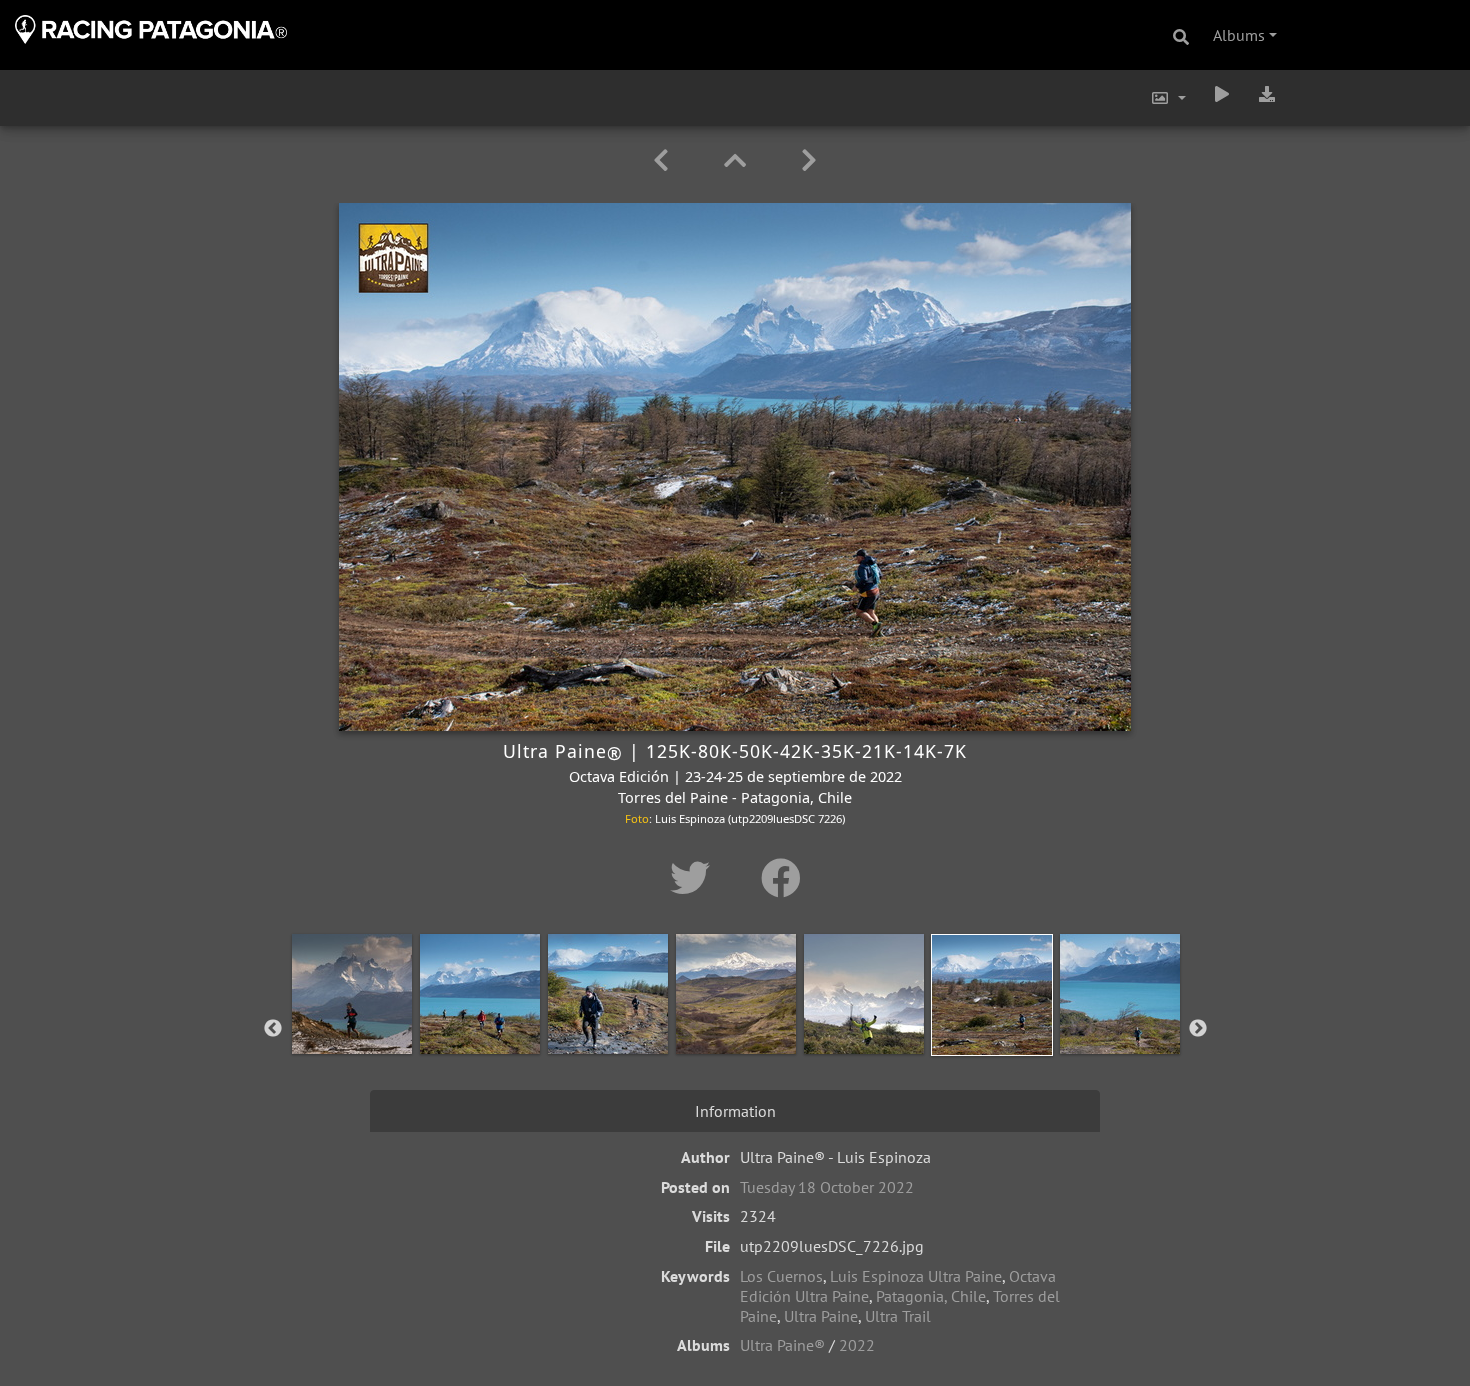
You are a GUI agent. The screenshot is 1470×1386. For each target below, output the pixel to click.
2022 (857, 1345)
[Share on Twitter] (695, 878)
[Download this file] (1267, 94)
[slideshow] (1222, 94)
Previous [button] (273, 1029)
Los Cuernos (781, 1276)
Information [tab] (735, 1111)
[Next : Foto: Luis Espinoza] (809, 160)
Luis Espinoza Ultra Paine (916, 1276)
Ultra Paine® (782, 1345)
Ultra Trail (898, 1316)
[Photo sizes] (1168, 98)
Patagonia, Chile (931, 1296)
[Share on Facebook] (781, 878)
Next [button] (1198, 1029)
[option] (352, 1025)
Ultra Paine (821, 1316)
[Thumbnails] (738, 160)
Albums (1239, 35)
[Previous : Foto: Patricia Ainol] (664, 160)
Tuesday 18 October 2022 (827, 1187)
